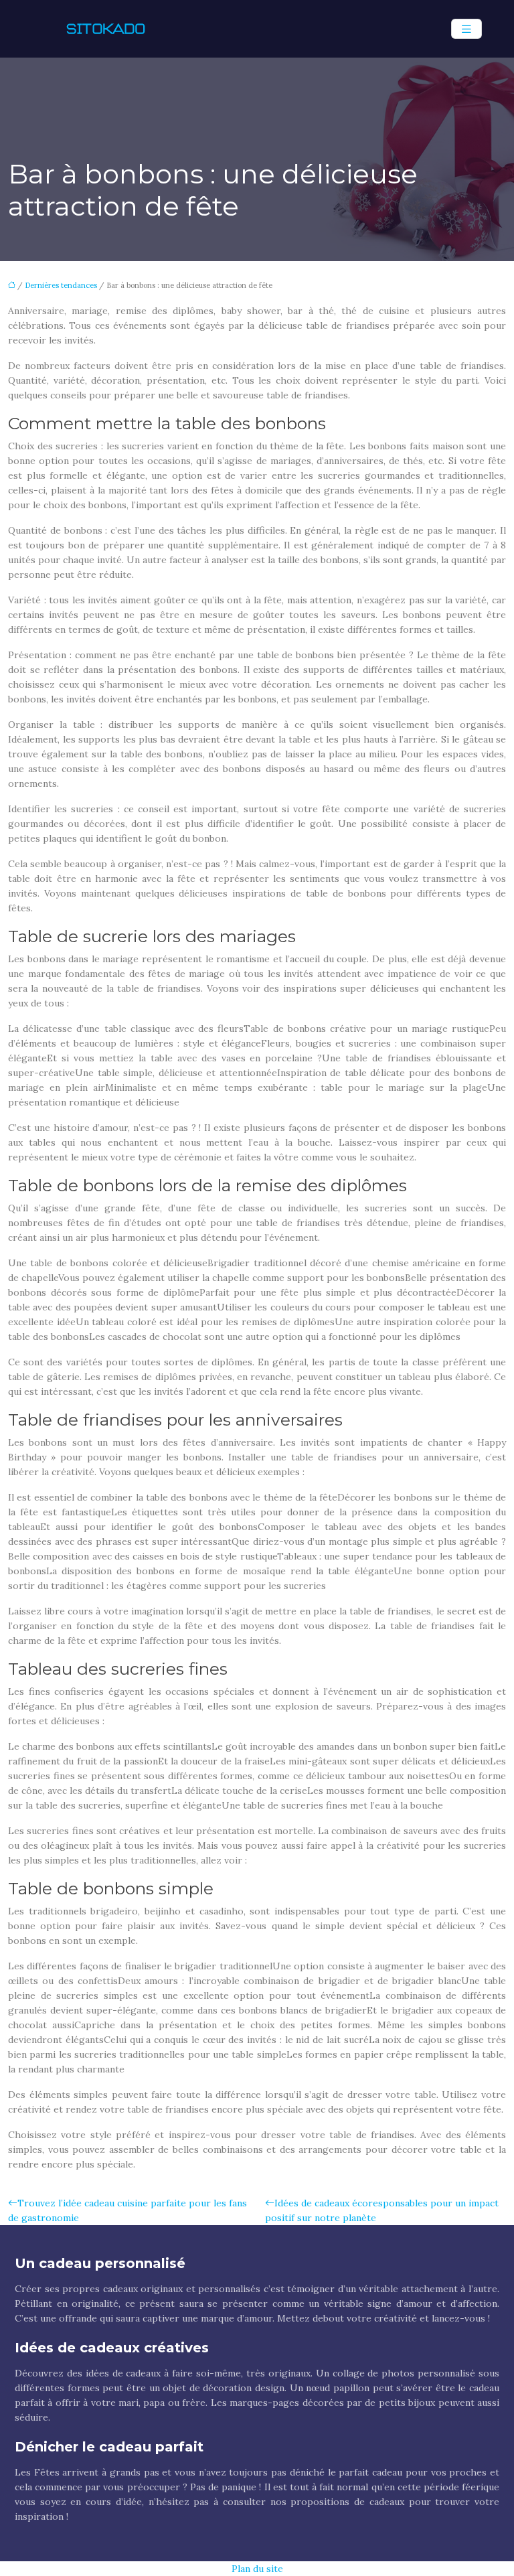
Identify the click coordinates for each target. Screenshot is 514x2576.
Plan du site (257, 2569)
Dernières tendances (61, 285)
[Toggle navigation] (466, 29)
